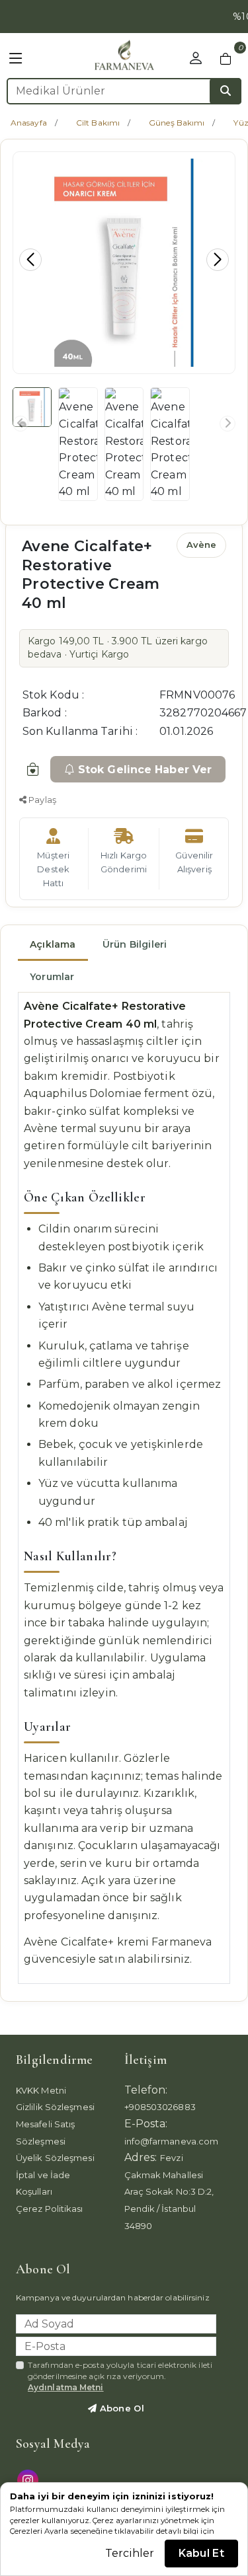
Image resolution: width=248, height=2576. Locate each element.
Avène (202, 545)
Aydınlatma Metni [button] (66, 2387)
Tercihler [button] (130, 2553)
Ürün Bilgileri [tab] (135, 944)
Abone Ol (120, 2408)
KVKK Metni (41, 2090)
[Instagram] (29, 2479)
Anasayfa (29, 123)
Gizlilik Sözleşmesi (55, 2107)
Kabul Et (201, 2553)
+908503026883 (160, 2107)
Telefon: (146, 2090)
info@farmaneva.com (172, 2141)
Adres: (141, 2157)
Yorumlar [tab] (52, 977)
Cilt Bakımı (98, 123)
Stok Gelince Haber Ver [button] (145, 770)
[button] (16, 59)
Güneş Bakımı (177, 123)
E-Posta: (146, 2124)
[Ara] (226, 91)
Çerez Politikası (50, 2209)
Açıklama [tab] (53, 944)
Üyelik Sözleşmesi (55, 2158)
